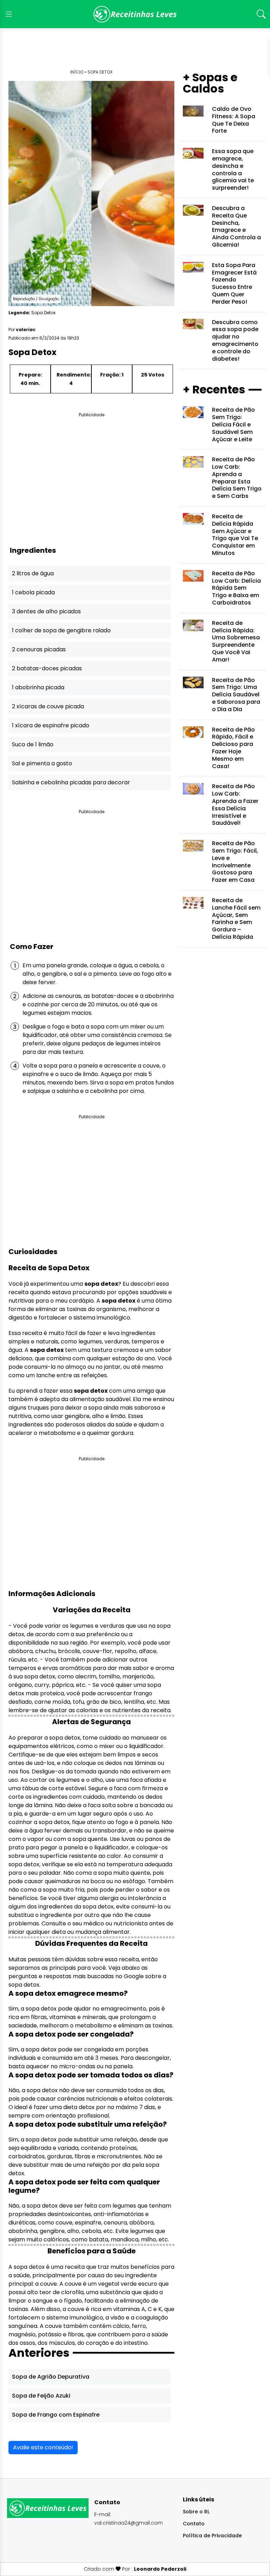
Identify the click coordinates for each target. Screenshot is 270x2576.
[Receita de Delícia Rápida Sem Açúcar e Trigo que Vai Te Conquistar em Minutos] (193, 518)
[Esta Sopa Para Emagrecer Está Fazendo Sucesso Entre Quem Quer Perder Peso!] (193, 267)
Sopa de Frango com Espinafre (56, 2415)
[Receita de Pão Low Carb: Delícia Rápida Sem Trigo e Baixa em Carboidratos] (193, 575)
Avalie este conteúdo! (43, 2447)
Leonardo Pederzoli (160, 2569)
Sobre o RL (196, 2512)
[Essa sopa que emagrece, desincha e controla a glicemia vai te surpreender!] (193, 153)
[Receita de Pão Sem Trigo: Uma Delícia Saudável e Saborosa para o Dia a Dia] (193, 682)
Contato (194, 2524)
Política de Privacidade (212, 2536)
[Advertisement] (135, 51)
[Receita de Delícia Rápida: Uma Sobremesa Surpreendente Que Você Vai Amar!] (193, 625)
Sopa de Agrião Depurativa (51, 2377)
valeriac (26, 330)
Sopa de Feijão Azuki (41, 2396)
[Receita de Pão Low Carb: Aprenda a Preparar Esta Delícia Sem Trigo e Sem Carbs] (193, 461)
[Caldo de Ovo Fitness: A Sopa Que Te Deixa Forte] (193, 111)
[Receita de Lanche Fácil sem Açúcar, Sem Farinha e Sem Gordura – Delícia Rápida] (193, 902)
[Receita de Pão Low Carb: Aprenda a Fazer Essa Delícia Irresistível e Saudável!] (193, 788)
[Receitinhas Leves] (135, 14)
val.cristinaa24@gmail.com (128, 2523)
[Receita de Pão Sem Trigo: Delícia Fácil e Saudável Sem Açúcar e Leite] (193, 412)
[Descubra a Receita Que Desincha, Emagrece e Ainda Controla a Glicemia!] (193, 210)
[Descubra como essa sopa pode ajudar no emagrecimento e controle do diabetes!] (193, 324)
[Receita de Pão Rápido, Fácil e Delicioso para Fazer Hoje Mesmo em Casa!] (193, 731)
